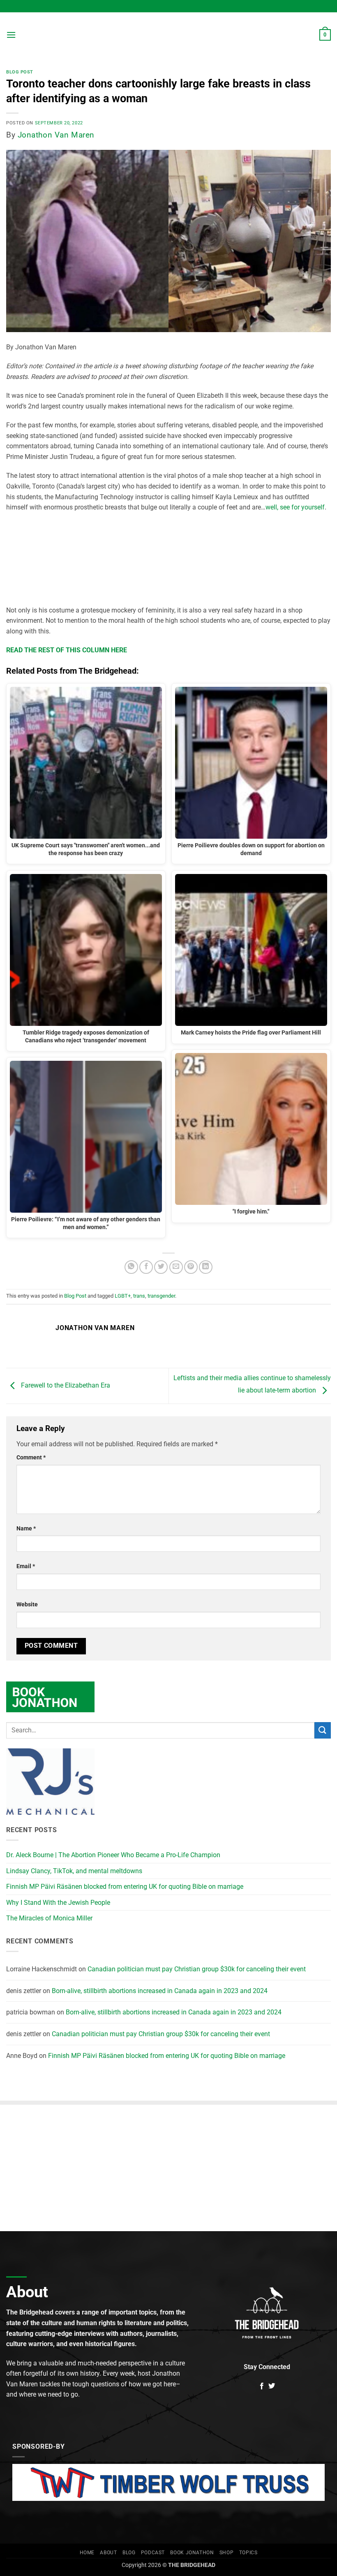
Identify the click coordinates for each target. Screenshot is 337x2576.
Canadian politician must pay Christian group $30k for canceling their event (197, 1969)
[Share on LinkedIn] (206, 1267)
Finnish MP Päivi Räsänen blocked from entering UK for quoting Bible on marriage (125, 1887)
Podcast (153, 2553)
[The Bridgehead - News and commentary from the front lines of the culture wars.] (168, 35)
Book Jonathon (192, 2553)
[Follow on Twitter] (272, 2386)
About (108, 2553)
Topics (248, 2553)
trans (139, 1296)
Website (27, 1605)
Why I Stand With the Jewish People (58, 1903)
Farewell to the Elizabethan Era (65, 1385)
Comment (31, 1458)
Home (87, 2553)
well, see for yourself (295, 507)
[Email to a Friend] (176, 1267)
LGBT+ (123, 1296)
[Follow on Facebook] (262, 2386)
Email (26, 1566)
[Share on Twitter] (161, 1267)
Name (26, 1529)
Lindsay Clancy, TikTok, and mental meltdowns (74, 1871)
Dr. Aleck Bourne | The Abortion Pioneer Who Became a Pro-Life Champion (113, 1855)
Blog (129, 2553)
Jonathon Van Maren (56, 135)
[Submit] (323, 1730)
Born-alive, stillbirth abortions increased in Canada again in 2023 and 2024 (160, 1991)
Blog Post (20, 72)
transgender (161, 1296)
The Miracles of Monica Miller (49, 1918)
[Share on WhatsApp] (131, 1267)
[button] (11, 35)
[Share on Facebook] (146, 1267)
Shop (226, 2553)
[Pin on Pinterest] (191, 1267)
